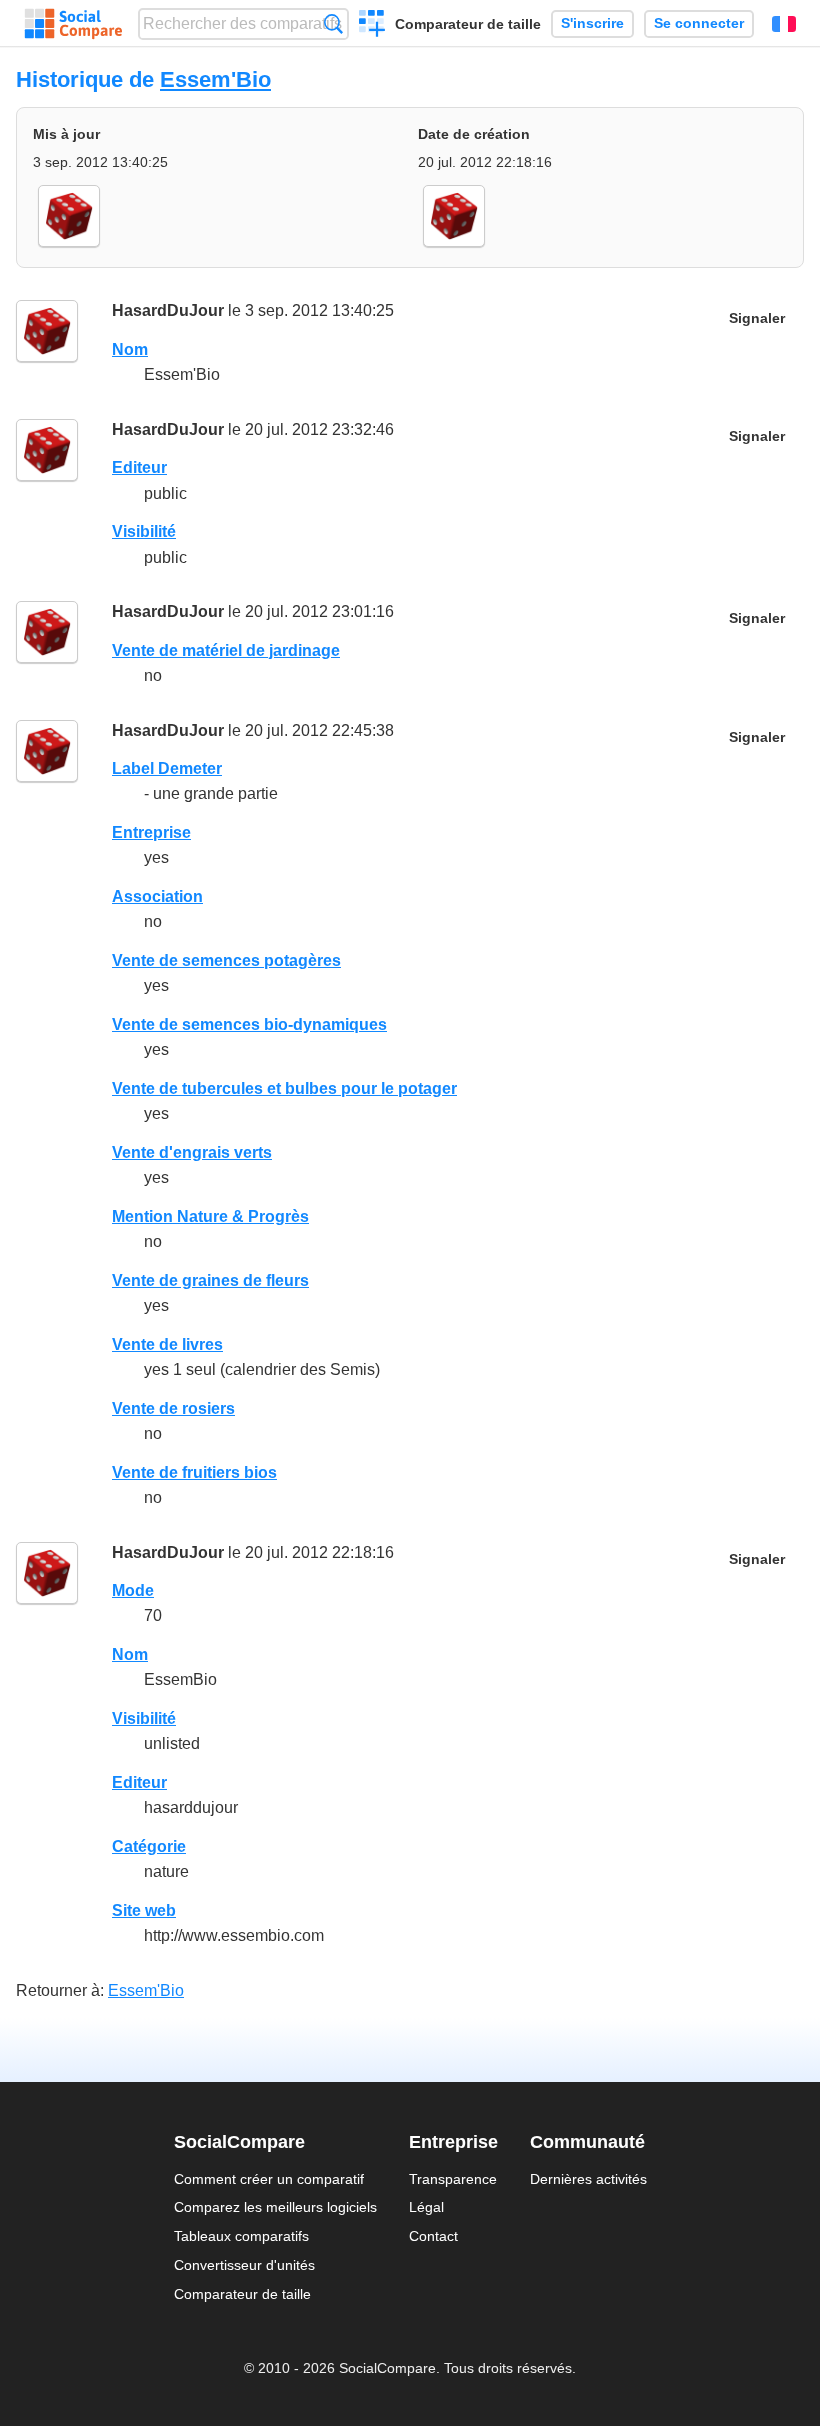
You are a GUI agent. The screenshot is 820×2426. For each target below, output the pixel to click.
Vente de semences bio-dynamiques (249, 1024)
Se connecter (699, 23)
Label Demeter (167, 768)
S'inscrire (592, 23)
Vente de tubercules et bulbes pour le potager (284, 1088)
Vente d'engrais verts (192, 1152)
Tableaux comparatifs (241, 2236)
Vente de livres (167, 1344)
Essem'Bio (215, 79)
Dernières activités (588, 2179)
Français (784, 24)
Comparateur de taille (468, 24)
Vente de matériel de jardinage (226, 650)
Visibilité (144, 531)
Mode (133, 1590)
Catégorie (149, 1846)
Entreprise (151, 832)
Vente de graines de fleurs (210, 1280)
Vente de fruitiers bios (194, 1472)
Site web (144, 1910)
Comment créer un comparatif (269, 2179)
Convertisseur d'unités (244, 2265)
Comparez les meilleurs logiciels (275, 2207)
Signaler (757, 318)
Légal (426, 2207)
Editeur (139, 467)
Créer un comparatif (372, 26)
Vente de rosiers (173, 1408)
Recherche (333, 23)
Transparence (453, 2179)
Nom (130, 349)
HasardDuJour (168, 310)
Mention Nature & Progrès (210, 1216)
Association (157, 896)
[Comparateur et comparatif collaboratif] (73, 24)
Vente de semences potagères (226, 960)
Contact (433, 2236)
